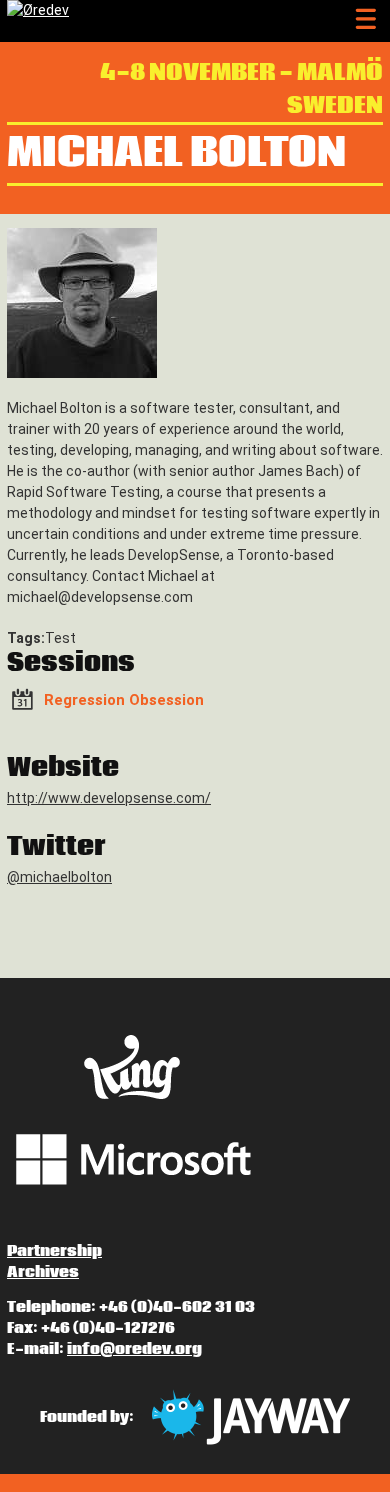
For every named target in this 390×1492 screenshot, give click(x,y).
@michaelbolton (59, 877)
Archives (43, 1272)
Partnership (54, 1251)
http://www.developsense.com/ (109, 798)
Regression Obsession (124, 701)
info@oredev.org (134, 1349)
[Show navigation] (365, 19)
